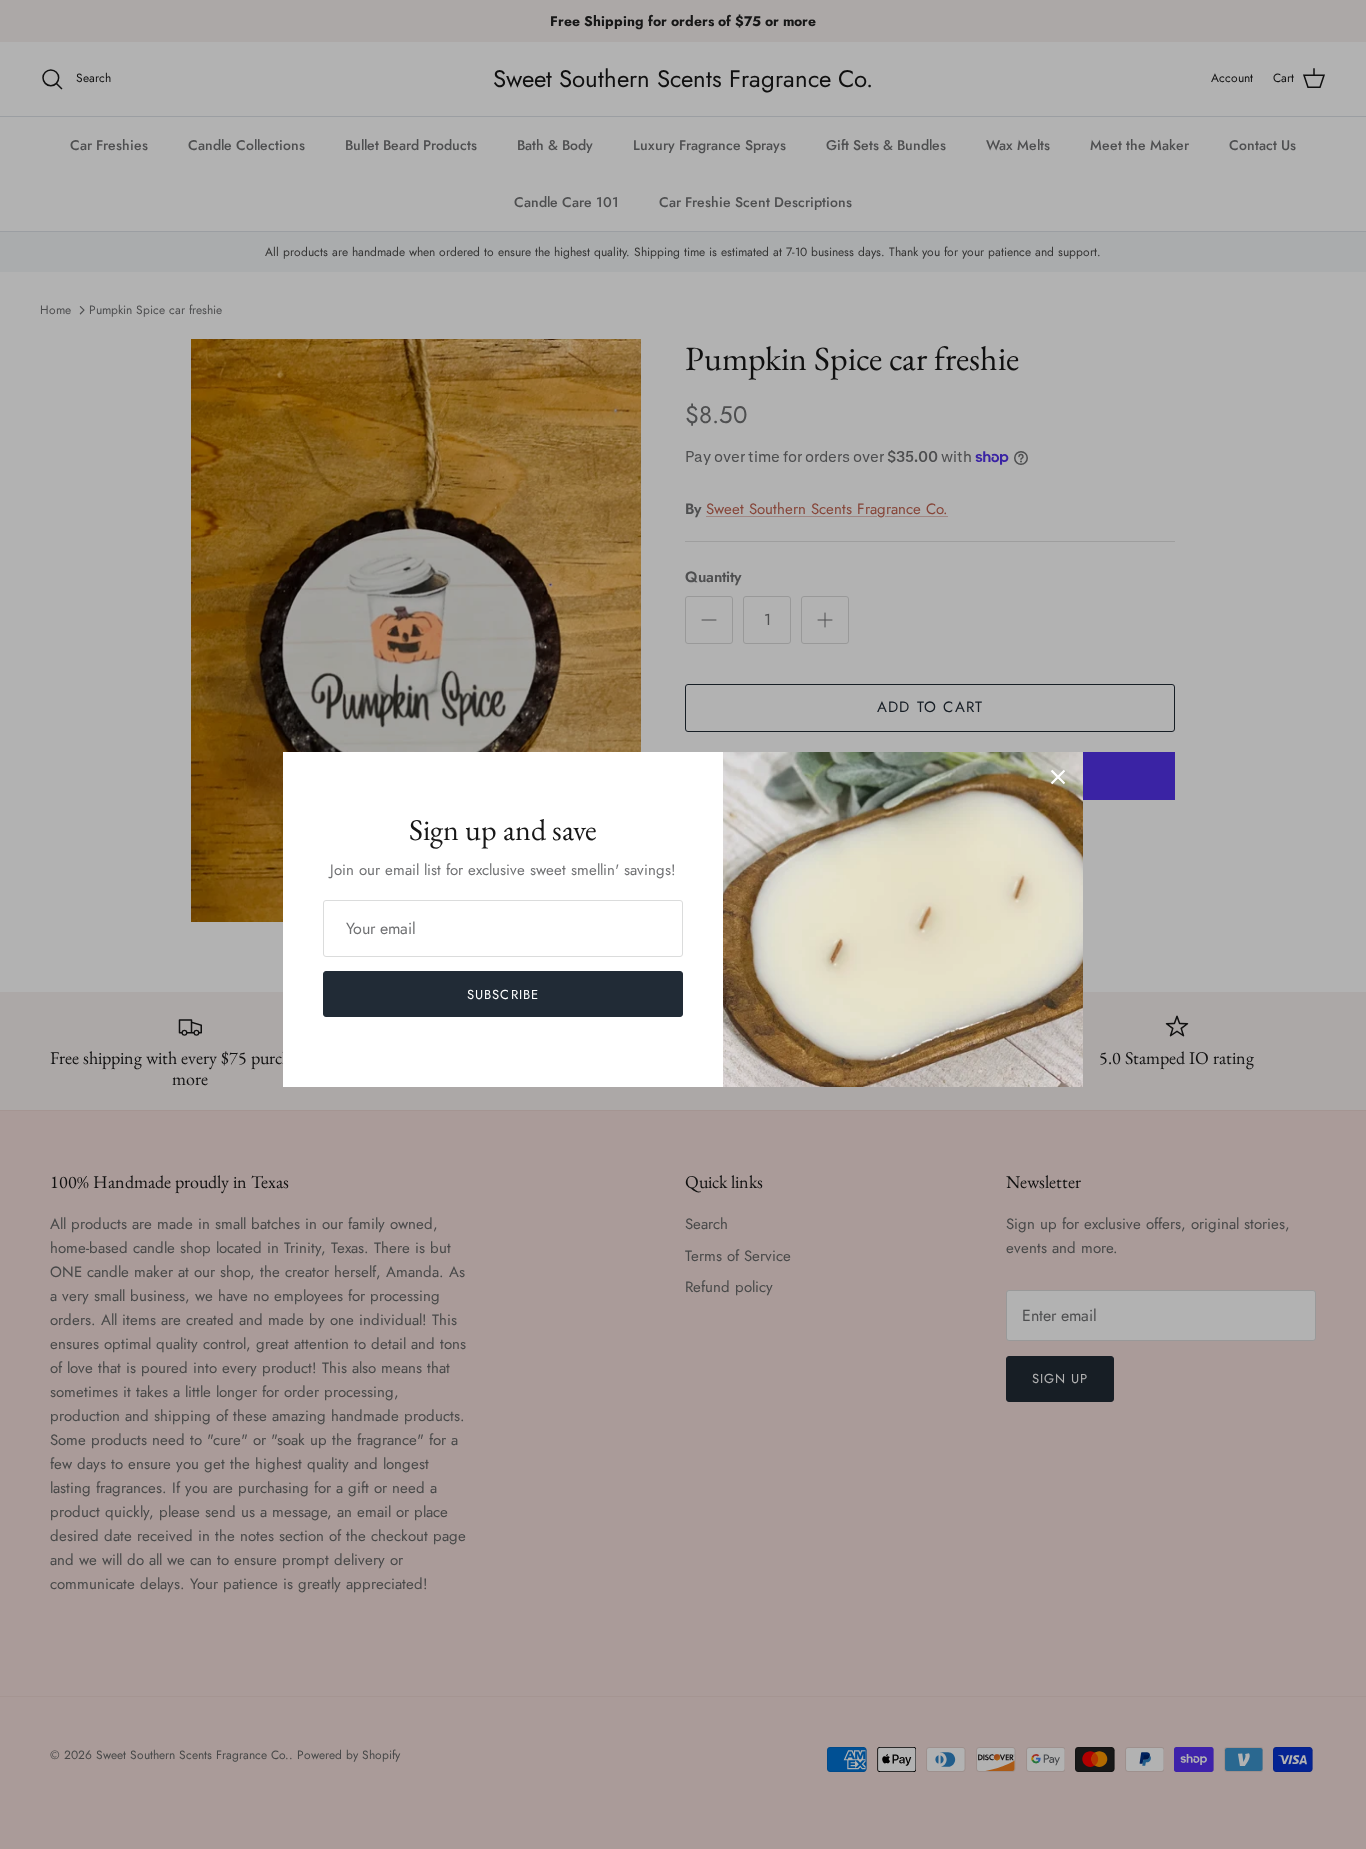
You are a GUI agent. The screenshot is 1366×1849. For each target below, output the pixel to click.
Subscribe (502, 994)
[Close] (1058, 777)
